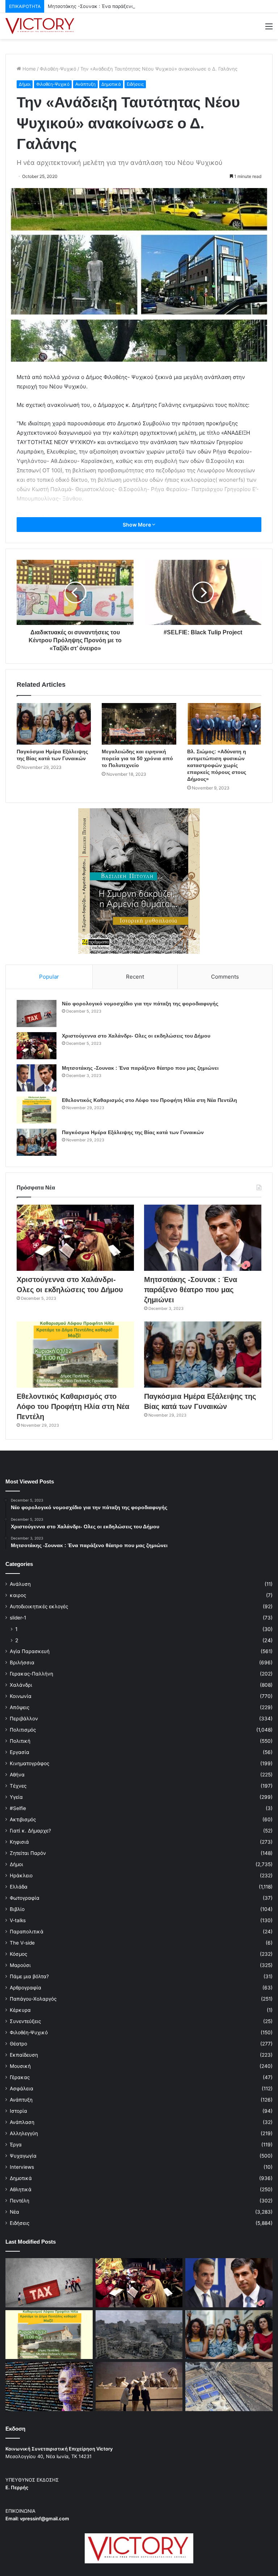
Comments (225, 977)
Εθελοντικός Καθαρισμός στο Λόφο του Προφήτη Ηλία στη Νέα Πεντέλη (149, 1100)
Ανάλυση (20, 1584)
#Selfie (18, 1808)
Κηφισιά (19, 1842)
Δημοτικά (111, 84)
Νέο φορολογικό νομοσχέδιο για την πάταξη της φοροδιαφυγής (140, 1004)
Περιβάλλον (24, 1719)
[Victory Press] (40, 26)
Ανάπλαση (22, 2122)
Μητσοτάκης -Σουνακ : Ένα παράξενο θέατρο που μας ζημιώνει (120, 6)
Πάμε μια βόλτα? (29, 1976)
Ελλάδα (19, 1887)
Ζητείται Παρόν (28, 1853)
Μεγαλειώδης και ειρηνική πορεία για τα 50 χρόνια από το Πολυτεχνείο (137, 758)
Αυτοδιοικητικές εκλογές (39, 1606)
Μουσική (20, 2066)
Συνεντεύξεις (25, 2021)
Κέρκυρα (20, 2010)
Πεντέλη (20, 2201)
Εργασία (20, 1752)
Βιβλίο (17, 1909)
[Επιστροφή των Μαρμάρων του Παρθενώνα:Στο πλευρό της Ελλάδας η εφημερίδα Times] (139, 2386)
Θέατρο (18, 2044)
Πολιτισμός (23, 1730)
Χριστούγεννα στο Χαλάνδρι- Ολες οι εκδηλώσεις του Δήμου (136, 1036)
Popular (49, 977)
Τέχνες (18, 1786)
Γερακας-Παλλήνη (31, 1674)
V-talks (18, 1920)
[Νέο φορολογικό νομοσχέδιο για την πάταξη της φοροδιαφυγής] (37, 1014)
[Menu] (269, 29)
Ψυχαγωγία (23, 2156)
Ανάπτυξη (85, 84)
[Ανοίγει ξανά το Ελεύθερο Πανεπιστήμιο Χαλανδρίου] (49, 2386)
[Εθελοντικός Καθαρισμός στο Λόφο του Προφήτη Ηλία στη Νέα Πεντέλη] (37, 1110)
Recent (135, 977)
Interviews (22, 2167)
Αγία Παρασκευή (30, 1651)
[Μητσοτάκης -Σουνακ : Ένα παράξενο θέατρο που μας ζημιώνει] (37, 1078)
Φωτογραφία (25, 1898)
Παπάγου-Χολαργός (33, 1999)
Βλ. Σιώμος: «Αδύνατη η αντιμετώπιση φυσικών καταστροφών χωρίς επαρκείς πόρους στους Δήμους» (217, 765)
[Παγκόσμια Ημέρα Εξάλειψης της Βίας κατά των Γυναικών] (54, 724)
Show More (137, 525)
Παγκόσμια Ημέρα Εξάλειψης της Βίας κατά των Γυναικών (133, 1132)
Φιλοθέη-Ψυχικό (58, 69)
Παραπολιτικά (27, 1932)
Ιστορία (18, 2111)
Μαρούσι (20, 1965)
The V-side (22, 1943)
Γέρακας (20, 2077)
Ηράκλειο (21, 1875)
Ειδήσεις (135, 84)
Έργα (16, 2145)
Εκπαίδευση (24, 2055)
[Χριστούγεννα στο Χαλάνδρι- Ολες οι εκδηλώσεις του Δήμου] (37, 1046)
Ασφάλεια (22, 2089)
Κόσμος (18, 1954)
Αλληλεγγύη (24, 2133)
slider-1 (18, 1618)
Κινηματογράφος (30, 1763)
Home (28, 69)
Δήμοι (25, 84)
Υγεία (16, 1797)
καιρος (18, 1595)
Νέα (14, 2212)
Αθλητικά (21, 2189)
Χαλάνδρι (21, 1685)
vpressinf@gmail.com (45, 2518)
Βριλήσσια (22, 1662)
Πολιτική (20, 1741)
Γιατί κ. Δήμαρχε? (30, 1831)
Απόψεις (20, 1707)
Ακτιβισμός (23, 1819)
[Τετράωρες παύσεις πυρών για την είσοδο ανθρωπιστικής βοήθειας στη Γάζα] (229, 2386)
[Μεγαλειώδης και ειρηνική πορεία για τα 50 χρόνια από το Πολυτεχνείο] (139, 724)
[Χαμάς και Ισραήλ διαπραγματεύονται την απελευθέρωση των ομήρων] (139, 2335)
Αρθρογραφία (26, 1988)
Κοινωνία (21, 1696)
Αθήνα (17, 1775)
